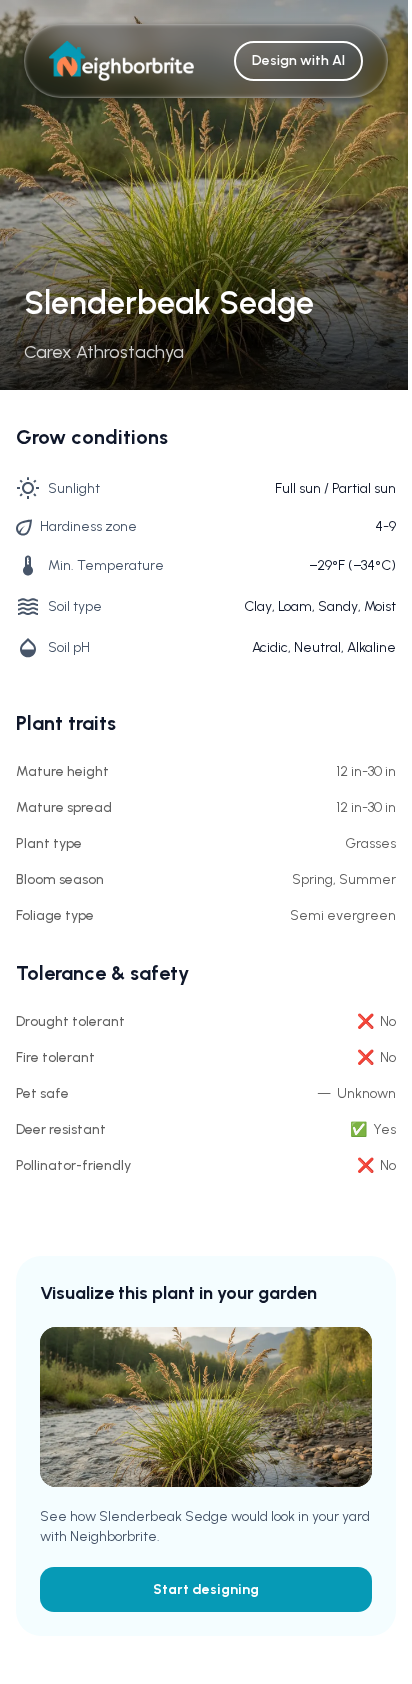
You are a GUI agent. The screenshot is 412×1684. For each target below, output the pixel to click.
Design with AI (298, 60)
